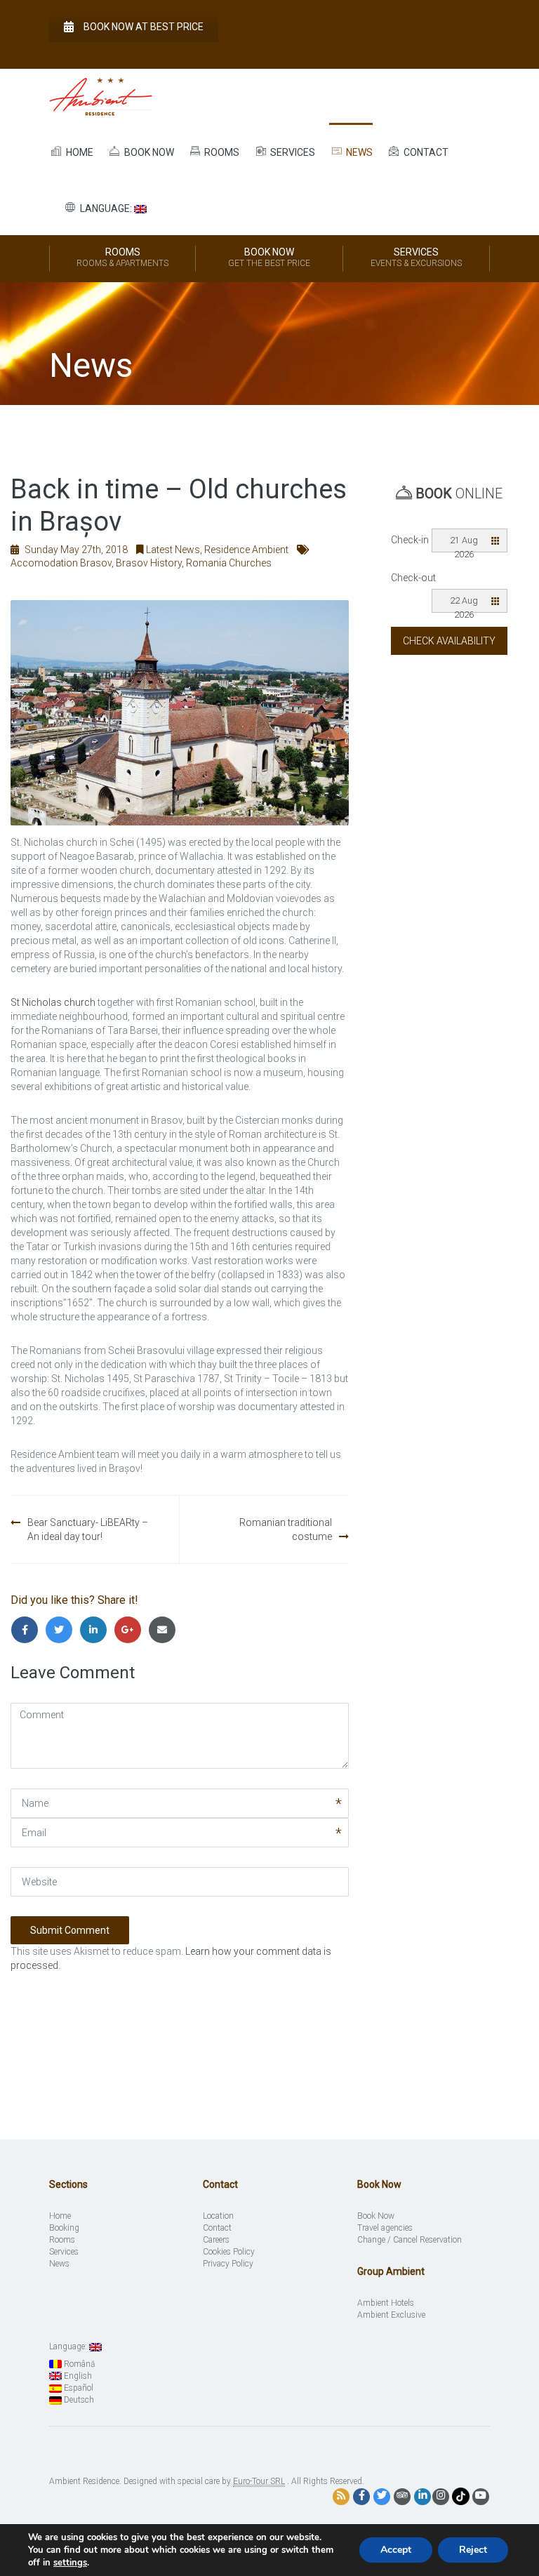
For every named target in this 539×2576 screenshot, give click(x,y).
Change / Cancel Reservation (410, 2240)
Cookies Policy (229, 2252)
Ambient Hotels (386, 2303)
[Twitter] (62, 1630)
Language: (106, 208)
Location (218, 2216)
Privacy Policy (228, 2264)
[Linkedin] (97, 1630)
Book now (148, 152)
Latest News (173, 550)
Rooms (221, 152)
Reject (473, 2550)
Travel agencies (385, 2228)
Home (79, 152)
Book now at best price (144, 27)
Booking (64, 2228)
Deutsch (78, 2400)
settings (70, 2563)
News (358, 152)
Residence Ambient (246, 550)
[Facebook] (28, 1630)
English (77, 2376)
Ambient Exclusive (391, 2315)
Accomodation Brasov (61, 563)
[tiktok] (461, 2496)
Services (292, 152)
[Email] (164, 1630)
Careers (216, 2240)
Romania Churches (229, 563)
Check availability (449, 641)
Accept (396, 2550)
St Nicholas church (53, 1002)
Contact (425, 152)
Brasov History (149, 563)
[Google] (131, 1630)
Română (78, 2364)
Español (78, 2388)
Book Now (269, 257)
